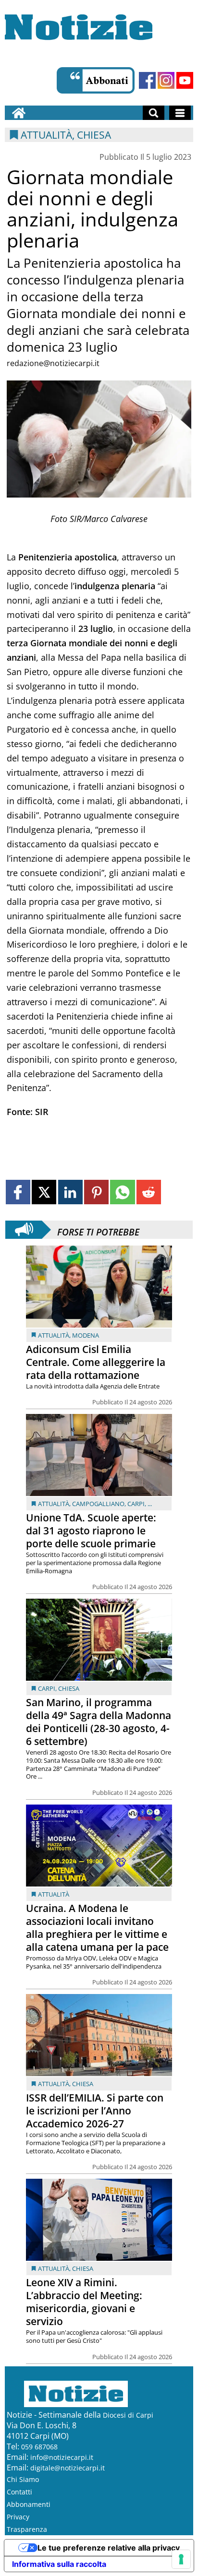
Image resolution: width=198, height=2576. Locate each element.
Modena (86, 1335)
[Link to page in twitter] (44, 1192)
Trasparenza (27, 2529)
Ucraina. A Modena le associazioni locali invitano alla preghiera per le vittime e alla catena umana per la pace (97, 1928)
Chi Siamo (23, 2479)
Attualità (54, 1335)
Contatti (19, 2492)
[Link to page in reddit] (149, 1192)
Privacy (18, 2517)
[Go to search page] (154, 113)
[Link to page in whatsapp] (122, 1192)
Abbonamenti (29, 2504)
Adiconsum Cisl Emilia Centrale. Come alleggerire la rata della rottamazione (96, 1362)
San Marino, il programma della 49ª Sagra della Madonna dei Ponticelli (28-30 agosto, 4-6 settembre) (99, 1722)
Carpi (136, 1504)
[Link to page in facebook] (18, 1192)
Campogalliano (98, 1504)
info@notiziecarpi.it (62, 2457)
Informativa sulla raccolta (59, 2564)
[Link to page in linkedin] (70, 1192)
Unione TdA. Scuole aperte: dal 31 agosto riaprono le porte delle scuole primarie (91, 1531)
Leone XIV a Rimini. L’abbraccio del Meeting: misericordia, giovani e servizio (84, 2302)
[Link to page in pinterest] (96, 1192)
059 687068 (39, 2447)
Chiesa (69, 1688)
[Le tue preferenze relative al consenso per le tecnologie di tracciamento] (181, 2559)
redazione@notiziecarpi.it (53, 363)
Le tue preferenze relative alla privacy (109, 2548)
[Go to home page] (19, 113)
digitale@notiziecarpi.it (68, 2468)
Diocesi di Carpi (128, 2415)
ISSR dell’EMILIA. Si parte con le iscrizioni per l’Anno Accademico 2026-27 (95, 2111)
